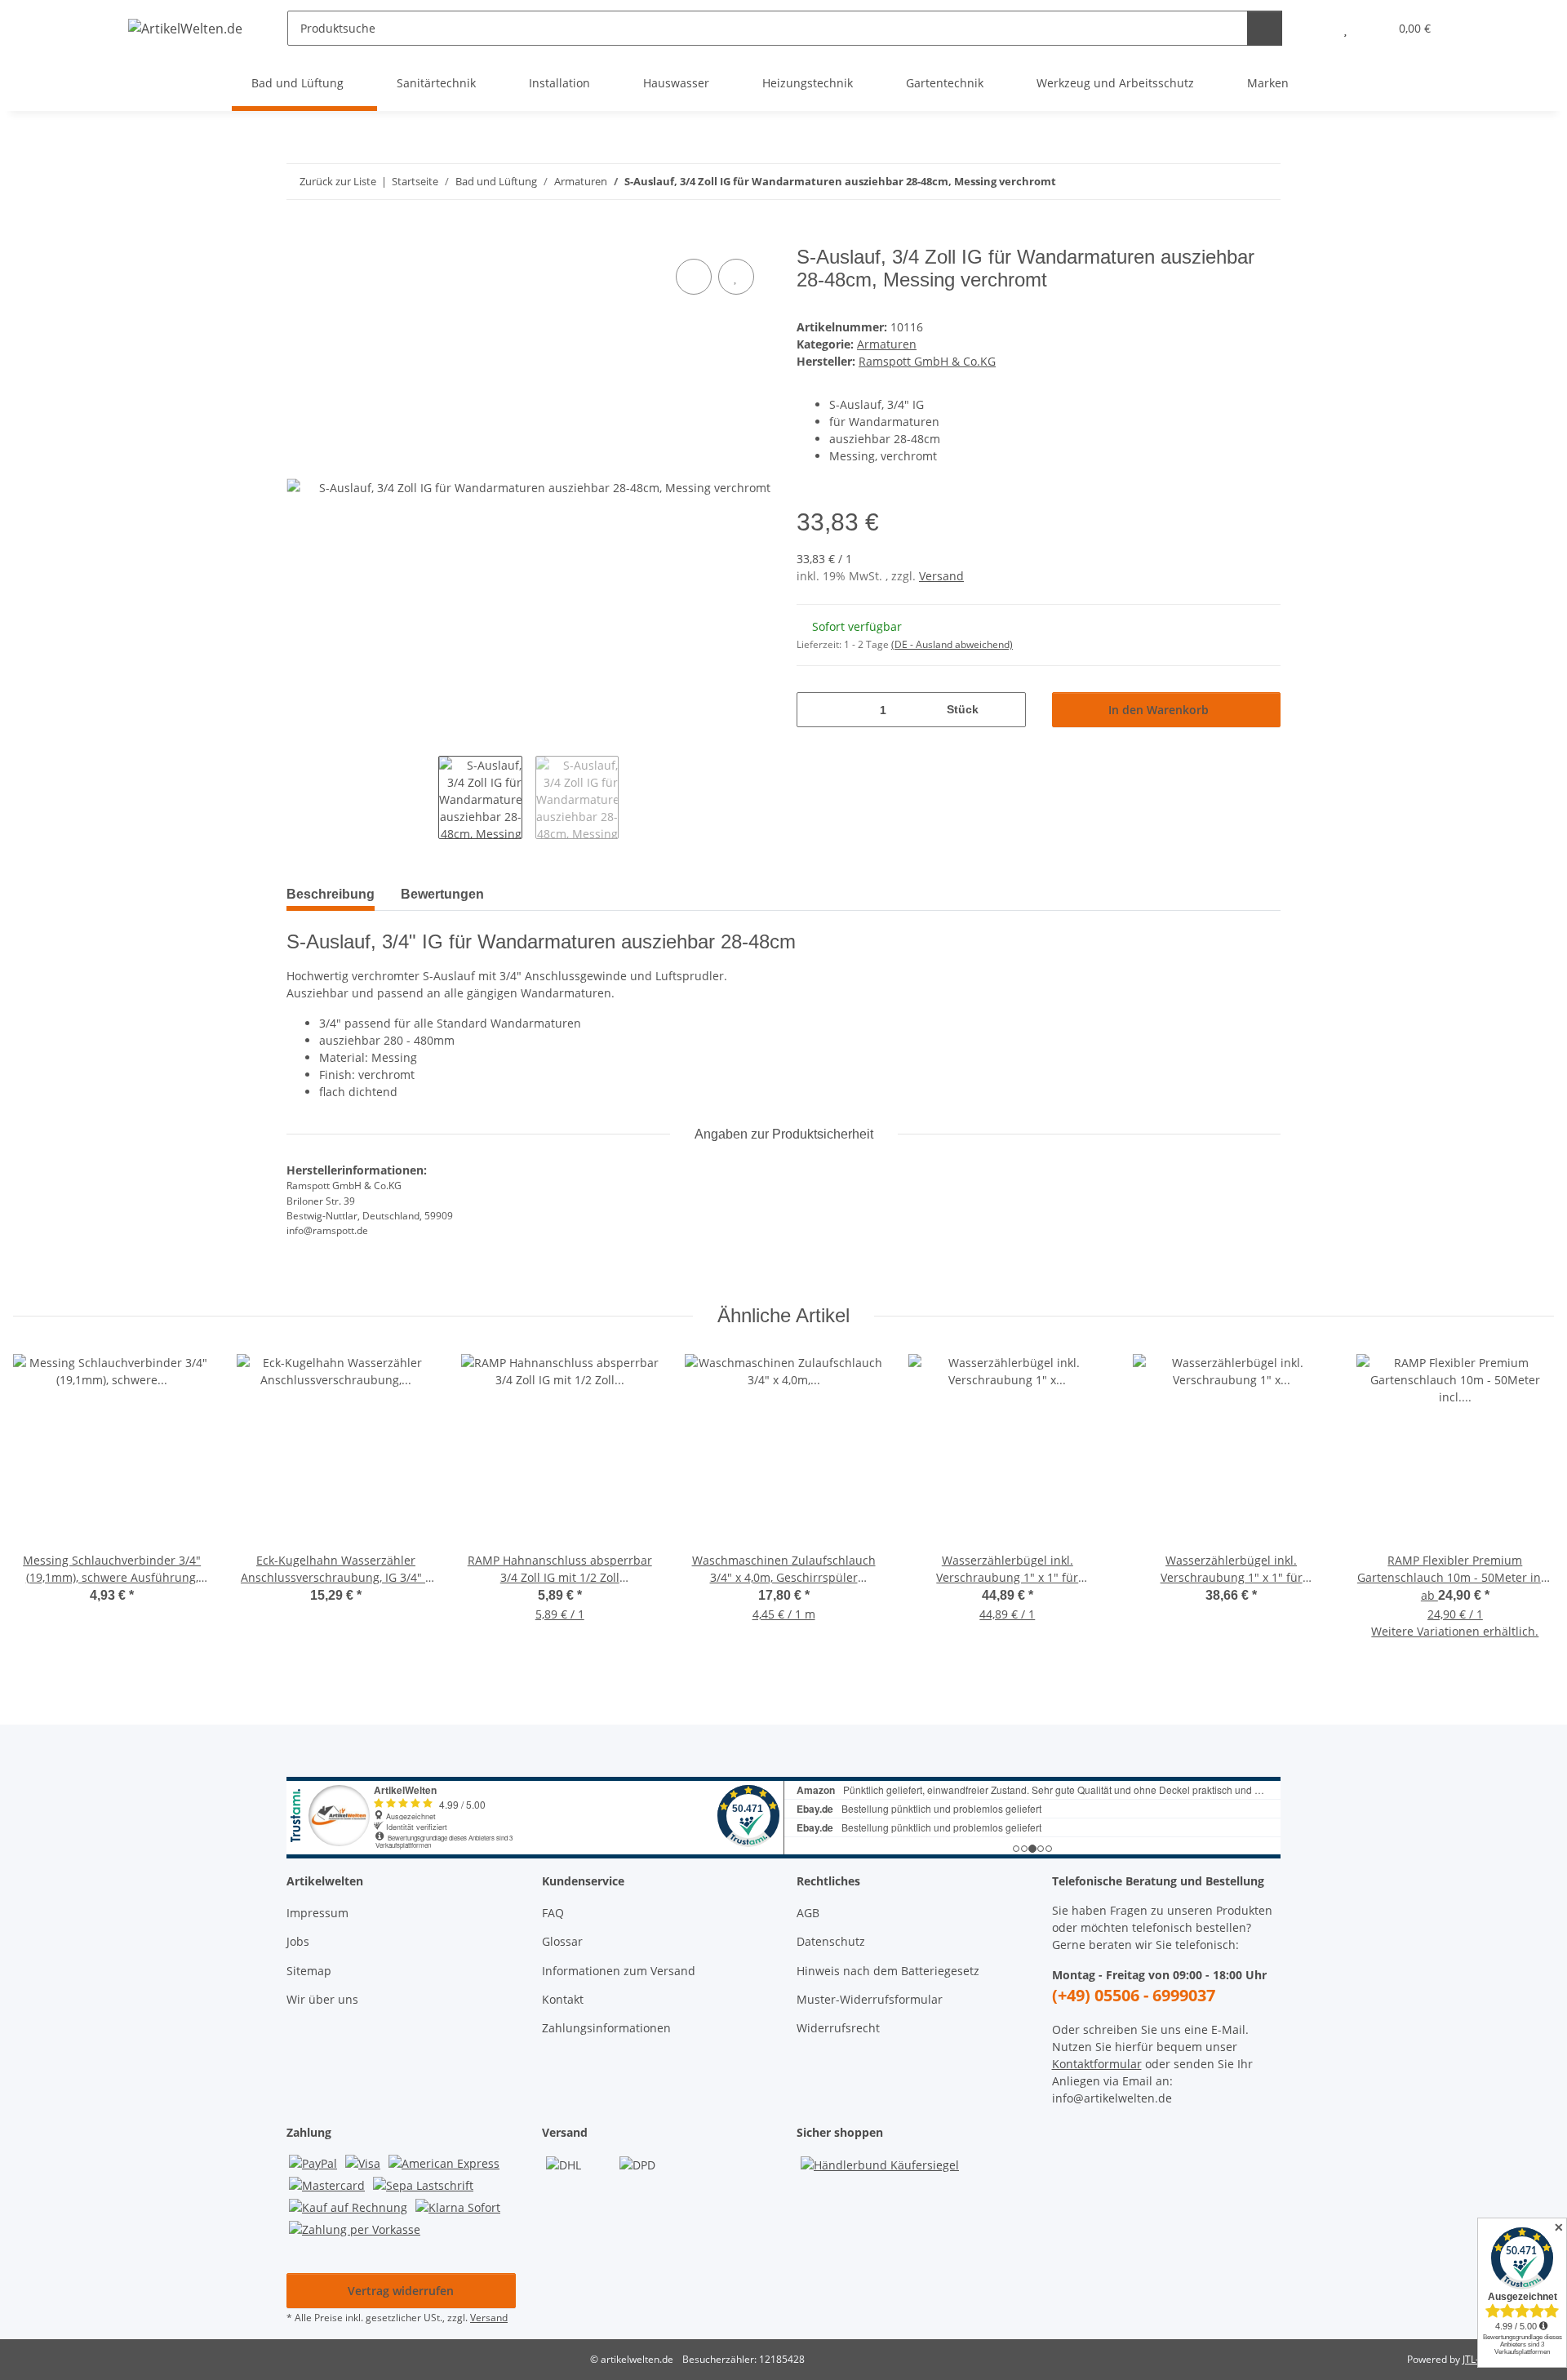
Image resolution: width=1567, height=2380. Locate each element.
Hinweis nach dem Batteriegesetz (888, 1971)
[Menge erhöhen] (1008, 710)
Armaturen (887, 344)
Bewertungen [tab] (442, 894)
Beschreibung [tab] (331, 894)
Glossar (562, 1941)
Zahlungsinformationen (606, 2028)
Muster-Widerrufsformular (870, 1999)
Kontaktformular (1097, 2064)
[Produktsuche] (1265, 28)
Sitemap (309, 1971)
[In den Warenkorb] (300, 237)
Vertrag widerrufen (401, 2291)
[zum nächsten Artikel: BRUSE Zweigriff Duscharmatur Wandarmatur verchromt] (1263, 182)
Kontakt (563, 1999)
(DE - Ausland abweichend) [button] (952, 644)
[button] (1313, 28)
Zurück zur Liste (338, 181)
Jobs (298, 1941)
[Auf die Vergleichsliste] (694, 277)
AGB (808, 1913)
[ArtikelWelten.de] (186, 28)
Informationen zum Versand (619, 1971)
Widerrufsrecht (838, 2028)
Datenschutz (831, 1941)
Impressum (317, 1913)
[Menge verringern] (815, 710)
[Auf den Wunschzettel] (736, 277)
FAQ (553, 1913)
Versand (941, 576)
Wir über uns (322, 1999)
